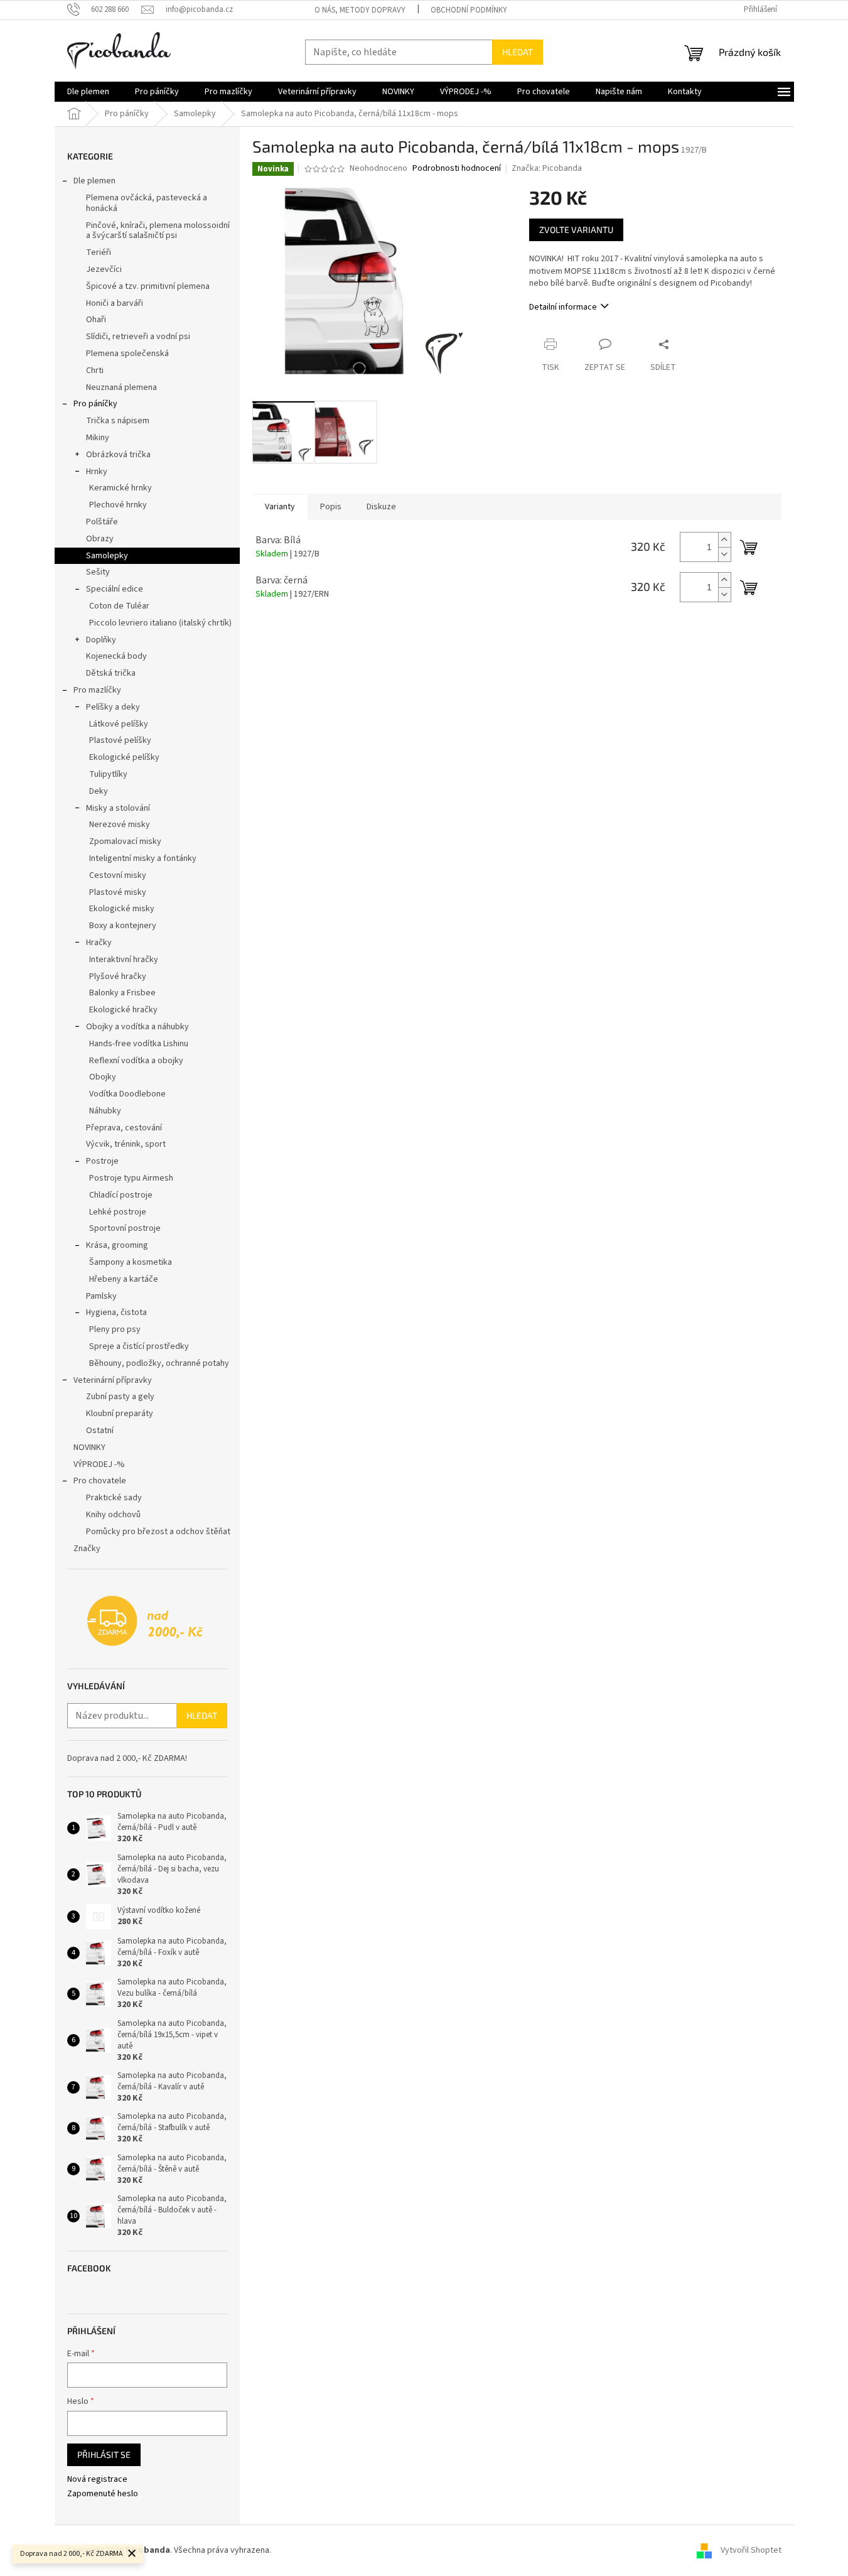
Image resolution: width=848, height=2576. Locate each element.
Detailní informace (563, 307)
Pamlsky (101, 1296)
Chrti (95, 371)
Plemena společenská (127, 354)
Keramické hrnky (121, 488)
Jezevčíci (104, 269)
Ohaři (96, 320)
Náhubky (105, 1111)
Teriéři (99, 252)
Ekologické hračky (123, 1010)
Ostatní (100, 1431)
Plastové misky (118, 892)
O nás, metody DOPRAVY (360, 10)
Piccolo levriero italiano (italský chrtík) (160, 623)
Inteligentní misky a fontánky (143, 858)
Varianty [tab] (280, 507)
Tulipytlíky (108, 774)
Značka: (547, 168)
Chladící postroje (121, 1195)
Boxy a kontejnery (123, 926)
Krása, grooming (117, 1245)
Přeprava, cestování (124, 1128)
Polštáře (102, 522)
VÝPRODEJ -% (99, 1464)
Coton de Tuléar (119, 606)
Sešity (98, 572)
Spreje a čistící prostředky (139, 1346)
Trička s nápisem (118, 421)
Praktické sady (114, 1498)
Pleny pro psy (115, 1329)
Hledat (518, 52)
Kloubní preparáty (120, 1414)
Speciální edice (115, 589)
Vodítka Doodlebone (127, 1094)
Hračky (99, 943)
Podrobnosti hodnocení (457, 169)
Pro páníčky (95, 404)
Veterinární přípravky (113, 1380)
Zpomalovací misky (125, 842)
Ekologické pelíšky (124, 757)
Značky (87, 1549)
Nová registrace (97, 2480)
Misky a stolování (118, 808)
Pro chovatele (100, 1481)
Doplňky (101, 640)
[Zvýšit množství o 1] (724, 540)
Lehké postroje (118, 1212)
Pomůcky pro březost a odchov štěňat (158, 1532)
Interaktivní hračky (124, 960)
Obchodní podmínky (469, 10)
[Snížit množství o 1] (724, 554)
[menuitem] (88, 92)
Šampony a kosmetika (131, 1262)
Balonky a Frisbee (122, 993)
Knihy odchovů (113, 1515)
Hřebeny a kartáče (124, 1279)
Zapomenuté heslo (103, 2494)
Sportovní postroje (125, 1228)
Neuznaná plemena (121, 387)
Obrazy (100, 539)
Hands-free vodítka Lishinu (139, 1044)
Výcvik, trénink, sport (126, 1144)
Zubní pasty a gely (120, 1397)
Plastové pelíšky (120, 740)
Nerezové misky (120, 825)
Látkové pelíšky (119, 724)
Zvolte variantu (576, 230)
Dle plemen (94, 181)
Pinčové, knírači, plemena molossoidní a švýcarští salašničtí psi (158, 231)
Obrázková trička (118, 455)
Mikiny (98, 438)
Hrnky (97, 472)
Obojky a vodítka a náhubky (137, 1027)
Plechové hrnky (118, 505)
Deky (99, 791)
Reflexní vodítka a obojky (136, 1061)
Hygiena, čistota (116, 1312)
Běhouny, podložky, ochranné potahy (159, 1363)
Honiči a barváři (115, 303)
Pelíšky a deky (113, 707)
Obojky (103, 1077)
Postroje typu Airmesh (131, 1178)
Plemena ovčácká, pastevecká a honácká (147, 203)
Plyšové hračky (118, 977)
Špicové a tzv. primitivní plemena (148, 286)
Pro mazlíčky (97, 690)
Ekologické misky (122, 909)
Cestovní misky (118, 875)
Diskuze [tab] (381, 507)
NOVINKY (89, 1448)
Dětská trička (111, 673)
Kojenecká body (116, 656)
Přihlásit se (104, 2454)
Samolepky (107, 556)
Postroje (102, 1161)
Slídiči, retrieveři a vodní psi (138, 337)
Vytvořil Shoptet (751, 2550)
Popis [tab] (331, 507)
